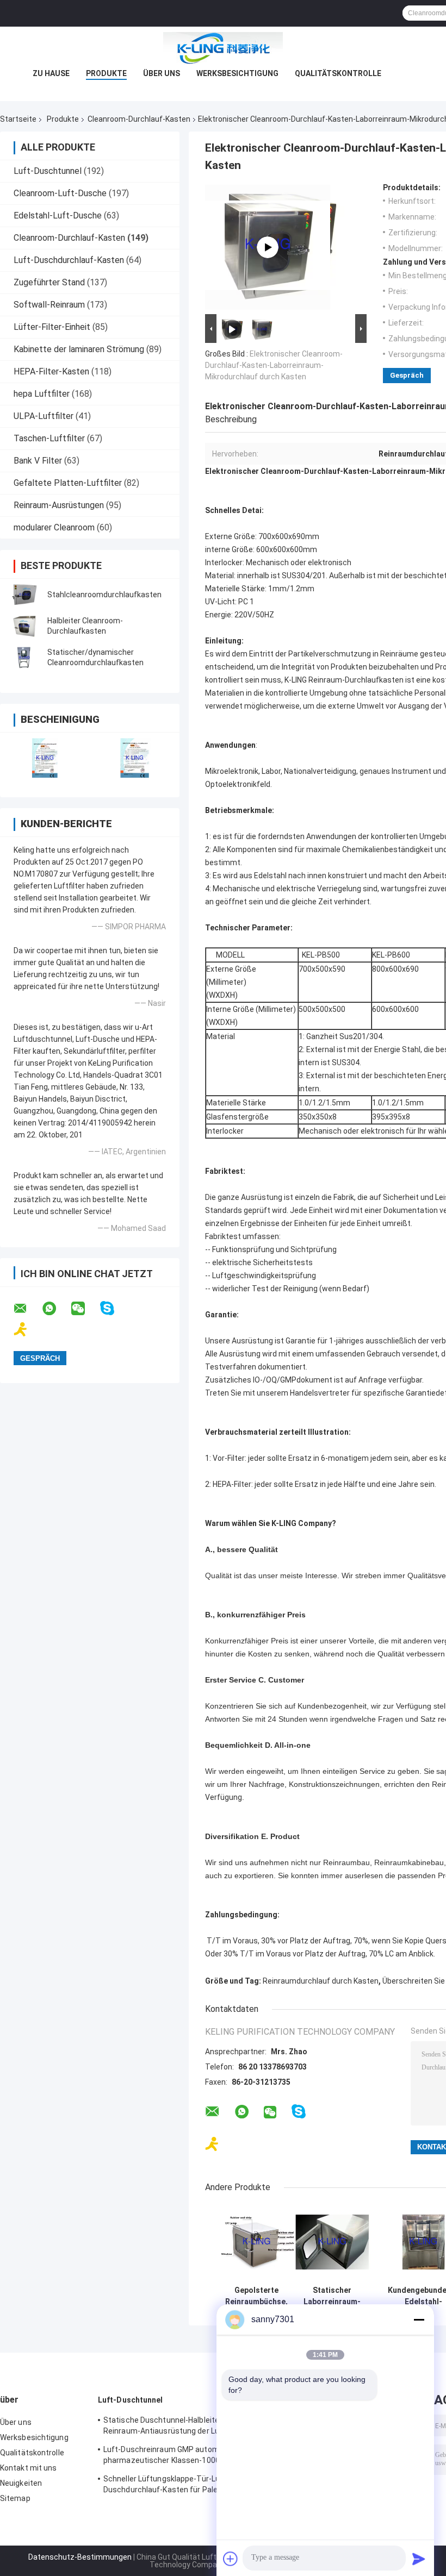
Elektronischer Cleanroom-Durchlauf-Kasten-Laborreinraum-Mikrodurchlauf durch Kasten (274, 365)
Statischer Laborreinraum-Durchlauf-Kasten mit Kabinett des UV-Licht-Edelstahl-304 (332, 2296)
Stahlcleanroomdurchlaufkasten (104, 595)
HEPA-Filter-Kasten (51, 371)
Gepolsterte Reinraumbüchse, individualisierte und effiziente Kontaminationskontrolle (256, 2296)
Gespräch (407, 375)
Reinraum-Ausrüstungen (59, 505)
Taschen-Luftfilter (49, 438)
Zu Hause (51, 73)
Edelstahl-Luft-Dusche (58, 215)
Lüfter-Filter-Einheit (52, 327)
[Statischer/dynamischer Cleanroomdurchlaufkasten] (24, 658)
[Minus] (419, 2319)
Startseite (18, 119)
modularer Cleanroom (54, 527)
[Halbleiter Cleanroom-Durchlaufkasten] (24, 626)
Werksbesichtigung (237, 73)
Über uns (162, 73)
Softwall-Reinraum (49, 305)
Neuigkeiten (21, 2483)
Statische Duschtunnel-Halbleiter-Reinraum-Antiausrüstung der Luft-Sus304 (166, 2427)
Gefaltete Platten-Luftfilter (68, 483)
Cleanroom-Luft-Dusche (60, 193)
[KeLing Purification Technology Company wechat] (85, 1309)
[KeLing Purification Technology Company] (223, 48)
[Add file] (231, 2559)
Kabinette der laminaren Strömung (79, 349)
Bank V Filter (38, 461)
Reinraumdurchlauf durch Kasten (321, 1981)
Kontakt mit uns (29, 2468)
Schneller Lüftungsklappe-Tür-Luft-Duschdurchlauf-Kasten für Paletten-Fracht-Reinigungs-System (170, 2486)
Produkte (106, 73)
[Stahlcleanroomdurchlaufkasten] (24, 595)
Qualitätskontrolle (338, 73)
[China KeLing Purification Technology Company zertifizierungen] (45, 758)
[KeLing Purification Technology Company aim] (27, 1330)
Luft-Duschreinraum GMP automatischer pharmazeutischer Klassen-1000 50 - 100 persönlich (176, 2456)
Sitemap (15, 2498)
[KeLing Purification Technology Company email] (27, 1309)
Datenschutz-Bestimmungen (80, 2557)
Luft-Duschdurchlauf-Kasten (69, 260)
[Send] (419, 2559)
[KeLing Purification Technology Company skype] (114, 1308)
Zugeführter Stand (49, 282)
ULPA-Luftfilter (44, 416)
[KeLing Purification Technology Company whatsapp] (56, 1309)
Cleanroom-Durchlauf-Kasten (139, 119)
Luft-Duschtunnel (48, 171)
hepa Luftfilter (42, 394)
